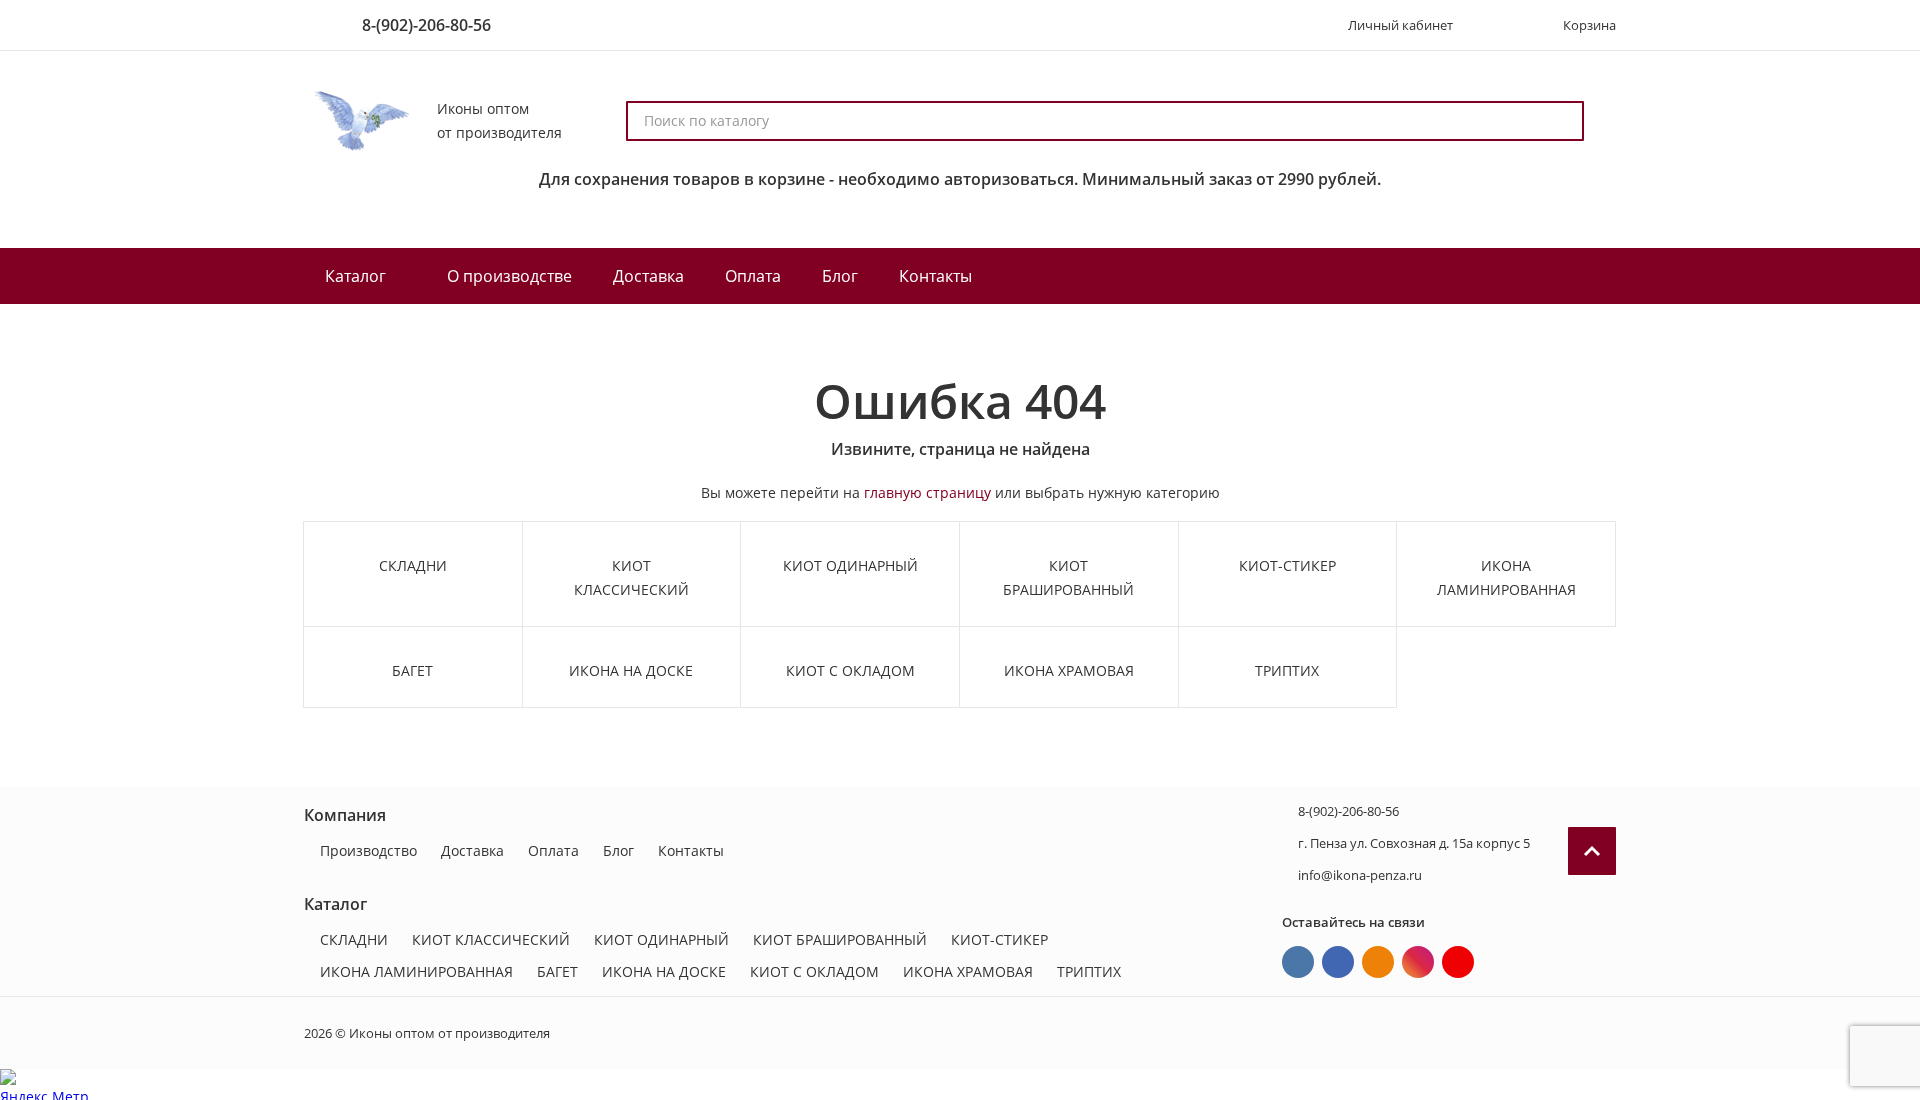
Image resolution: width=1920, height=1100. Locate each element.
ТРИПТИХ (1089, 971)
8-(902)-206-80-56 (426, 25)
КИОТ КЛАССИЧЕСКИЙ (491, 939)
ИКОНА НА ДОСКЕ (664, 971)
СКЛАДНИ (354, 939)
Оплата (553, 850)
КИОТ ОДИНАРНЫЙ (661, 939)
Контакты (691, 850)
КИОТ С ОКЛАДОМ (814, 971)
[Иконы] (358, 121)
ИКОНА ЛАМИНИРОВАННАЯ (416, 971)
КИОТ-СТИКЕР (999, 939)
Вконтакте (1298, 962)
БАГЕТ (557, 971)
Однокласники (1378, 962)
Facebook (1338, 962)
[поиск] (1560, 121)
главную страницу (927, 492)
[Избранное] (1497, 25)
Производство (368, 850)
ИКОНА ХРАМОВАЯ (968, 971)
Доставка (472, 850)
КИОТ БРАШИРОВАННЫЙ (840, 939)
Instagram (1418, 962)
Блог (618, 850)
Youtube (1458, 962)
